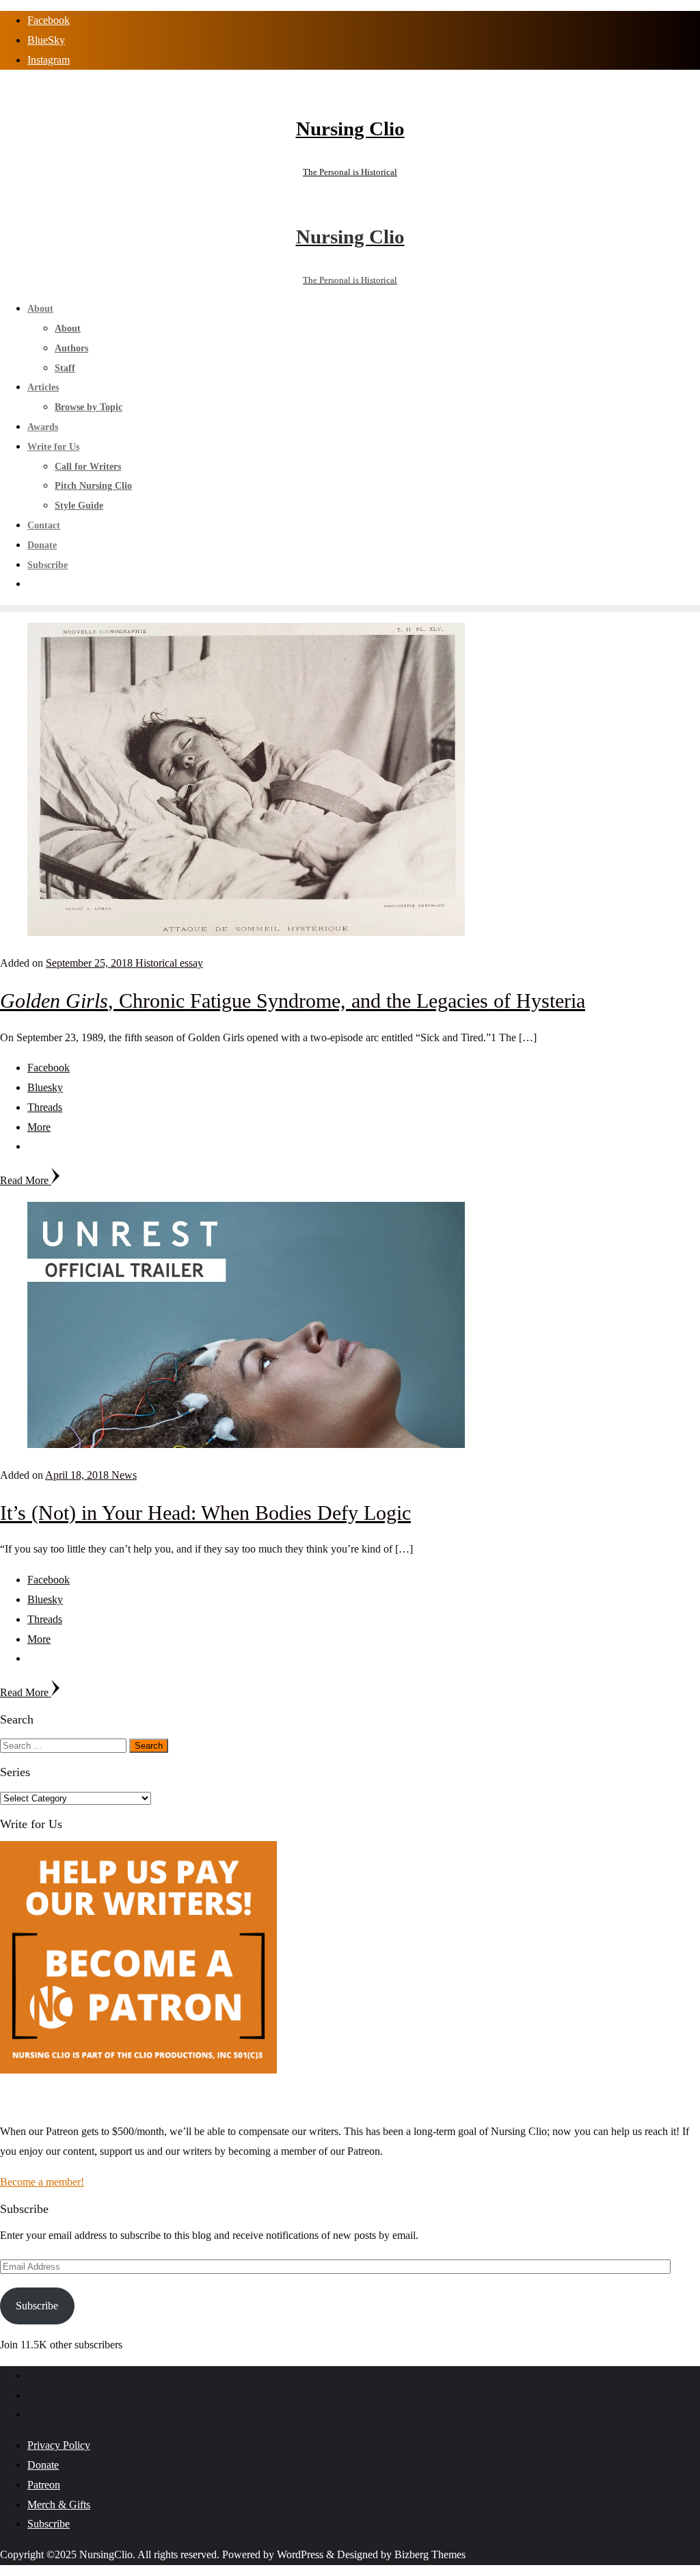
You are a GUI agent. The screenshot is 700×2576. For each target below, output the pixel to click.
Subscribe (37, 2306)
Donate (43, 2465)
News (124, 1475)
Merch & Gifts (59, 2505)
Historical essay (169, 963)
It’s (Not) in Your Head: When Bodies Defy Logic (205, 1513)
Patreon (44, 2485)
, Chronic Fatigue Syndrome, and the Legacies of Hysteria (293, 1001)
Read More (26, 1180)
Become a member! (42, 2182)
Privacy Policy (59, 2445)
